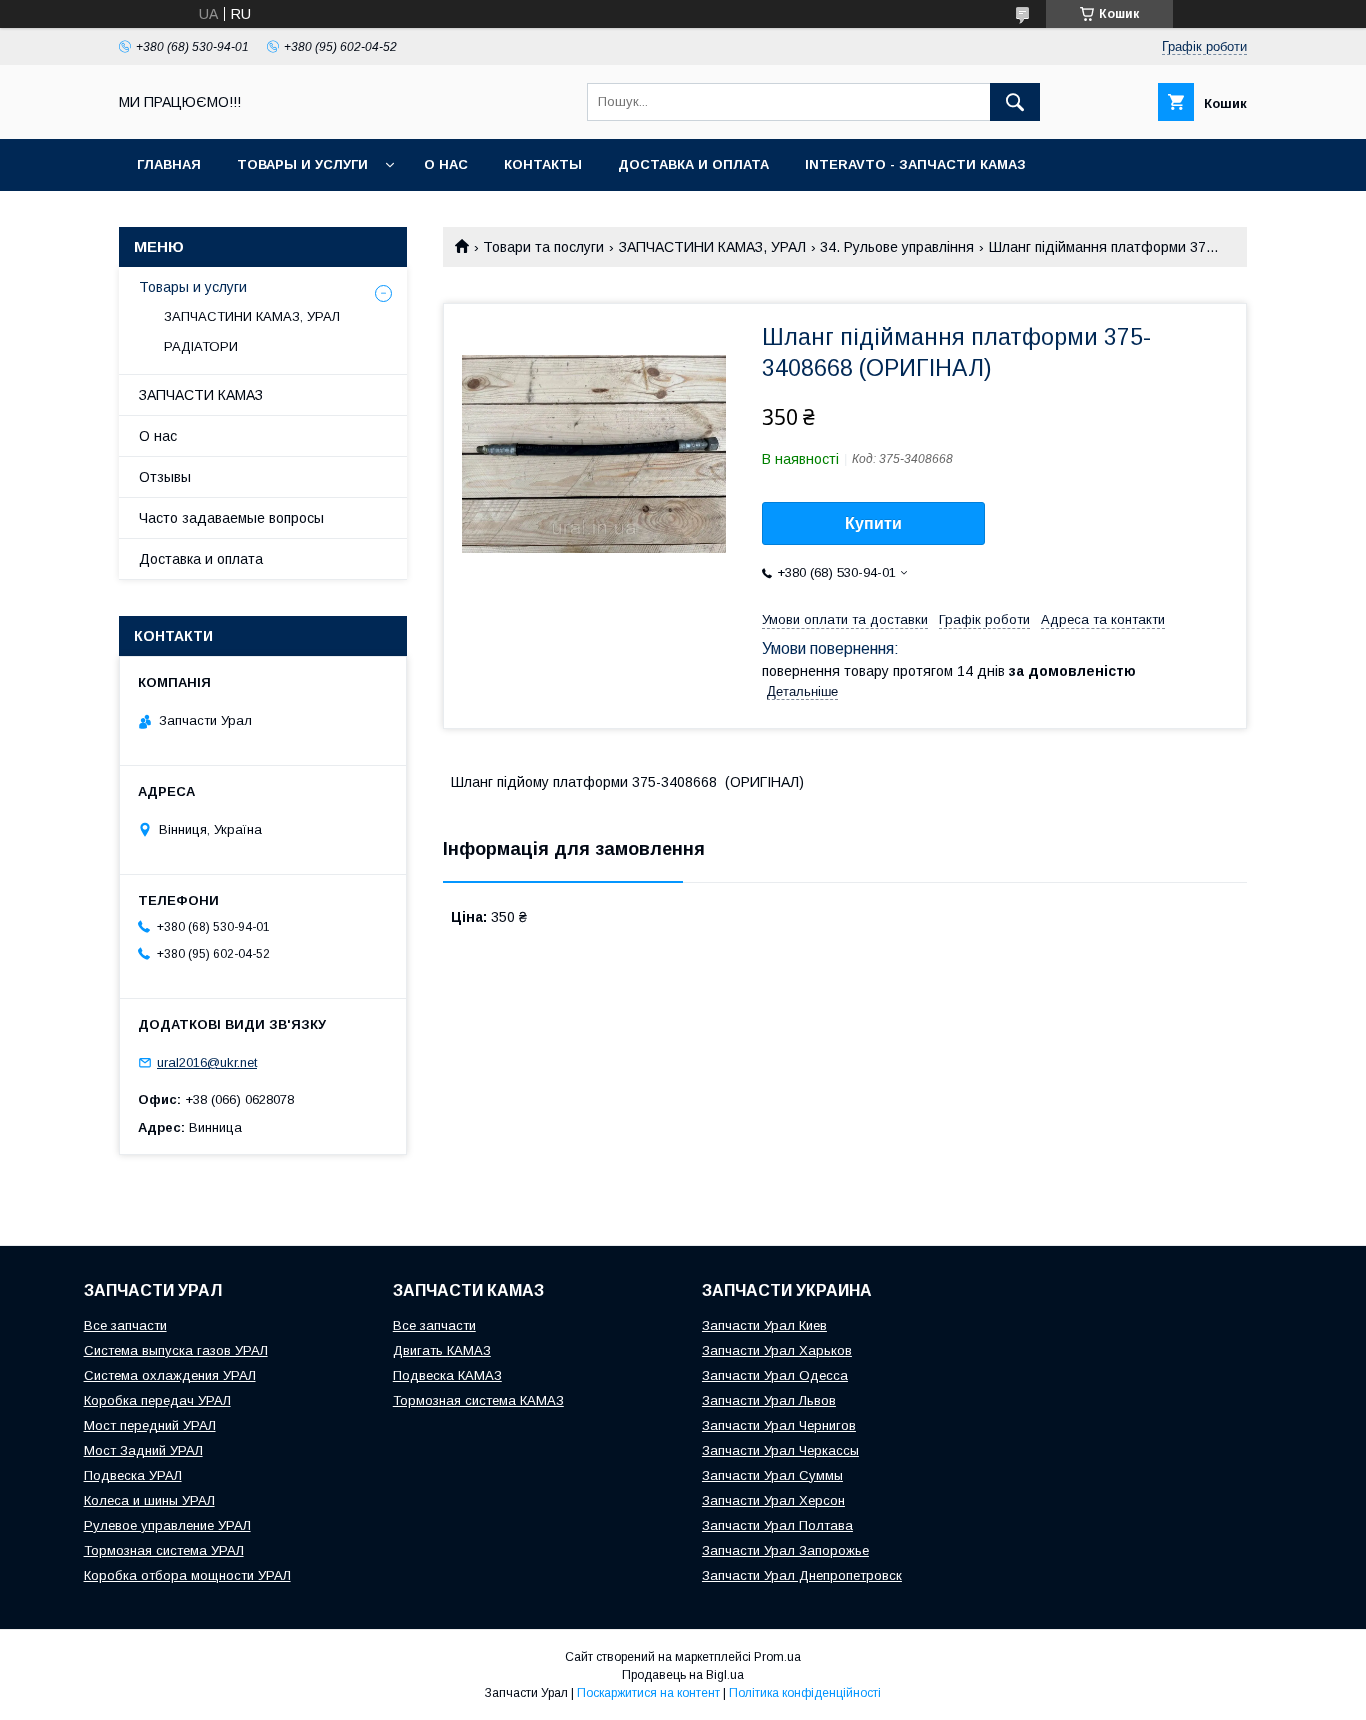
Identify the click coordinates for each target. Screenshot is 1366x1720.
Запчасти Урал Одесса (775, 1375)
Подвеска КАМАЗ (447, 1375)
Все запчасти (125, 1325)
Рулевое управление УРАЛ (167, 1525)
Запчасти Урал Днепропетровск (802, 1575)
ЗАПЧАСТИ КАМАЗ (201, 395)
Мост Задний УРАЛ (143, 1450)
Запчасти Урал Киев (764, 1325)
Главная (169, 164)
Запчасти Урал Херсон (773, 1500)
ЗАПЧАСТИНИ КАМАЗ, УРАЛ (712, 247)
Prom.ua (777, 1657)
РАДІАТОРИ (201, 346)
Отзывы (165, 477)
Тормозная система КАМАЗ (478, 1400)
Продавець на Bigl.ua (683, 1675)
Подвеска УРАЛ (133, 1475)
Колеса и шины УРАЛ (149, 1500)
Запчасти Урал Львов (769, 1400)
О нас (446, 164)
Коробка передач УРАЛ (157, 1400)
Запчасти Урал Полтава (777, 1525)
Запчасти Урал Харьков (777, 1350)
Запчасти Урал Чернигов (779, 1425)
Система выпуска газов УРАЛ (176, 1350)
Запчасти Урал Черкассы (780, 1450)
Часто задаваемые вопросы (231, 518)
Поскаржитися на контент (648, 1693)
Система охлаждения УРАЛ (170, 1375)
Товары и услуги (302, 164)
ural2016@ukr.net (207, 1062)
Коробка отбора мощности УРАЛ (187, 1575)
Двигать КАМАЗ (442, 1350)
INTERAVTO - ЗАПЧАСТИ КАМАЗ (915, 164)
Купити (873, 523)
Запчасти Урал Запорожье (785, 1550)
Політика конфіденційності (805, 1693)
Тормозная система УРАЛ (164, 1550)
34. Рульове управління (897, 247)
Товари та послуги (543, 247)
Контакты (543, 164)
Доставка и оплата (693, 164)
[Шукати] (1015, 102)
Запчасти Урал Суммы (772, 1475)
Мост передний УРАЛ (150, 1425)
